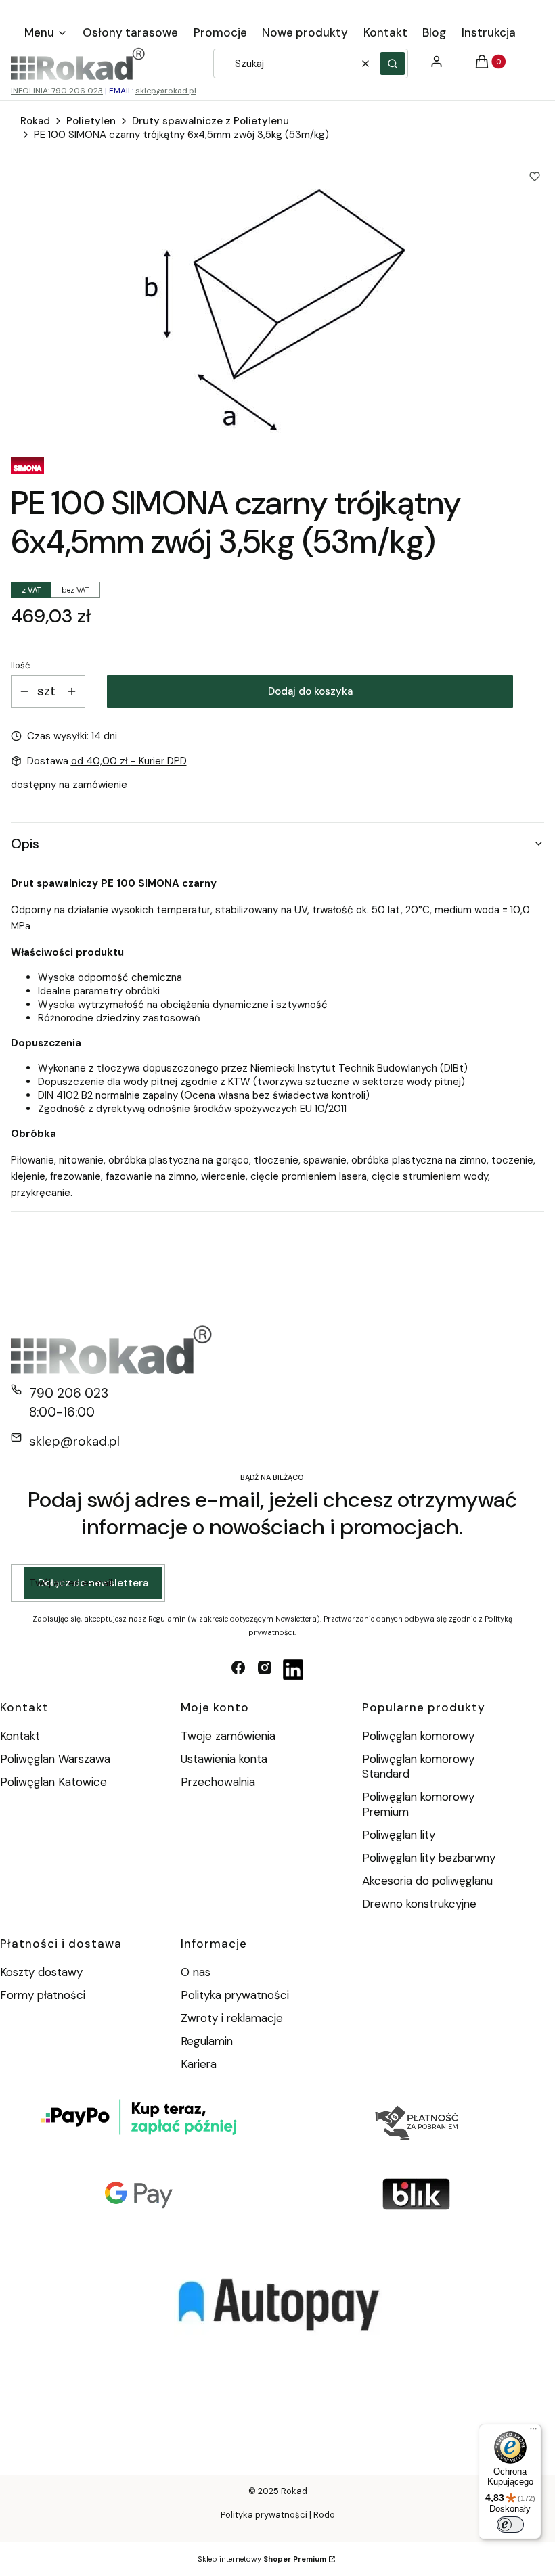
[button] (393, 64)
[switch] (510, 2525)
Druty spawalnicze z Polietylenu (210, 121)
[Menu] (533, 2432)
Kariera (199, 2064)
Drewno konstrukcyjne (419, 1904)
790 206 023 (69, 1393)
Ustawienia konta (224, 1759)
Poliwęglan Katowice (53, 1782)
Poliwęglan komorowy (418, 1736)
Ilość (20, 665)
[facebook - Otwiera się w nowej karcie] (238, 1670)
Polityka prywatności (235, 1995)
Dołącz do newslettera (93, 1583)
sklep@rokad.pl (166, 91)
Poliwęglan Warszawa (55, 1759)
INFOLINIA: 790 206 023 (57, 91)
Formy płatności (43, 1995)
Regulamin (207, 2041)
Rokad (35, 121)
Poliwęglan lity (399, 1835)
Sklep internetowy (262, 2559)
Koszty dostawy (41, 1972)
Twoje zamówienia (228, 1736)
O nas (196, 1972)
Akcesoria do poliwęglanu (427, 1881)
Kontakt (20, 1736)
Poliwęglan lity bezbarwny (429, 1858)
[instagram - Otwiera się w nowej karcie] (265, 1670)
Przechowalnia (218, 1782)
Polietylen (91, 121)
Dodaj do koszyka (310, 691)
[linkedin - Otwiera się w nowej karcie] (293, 1670)
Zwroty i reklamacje (232, 2018)
